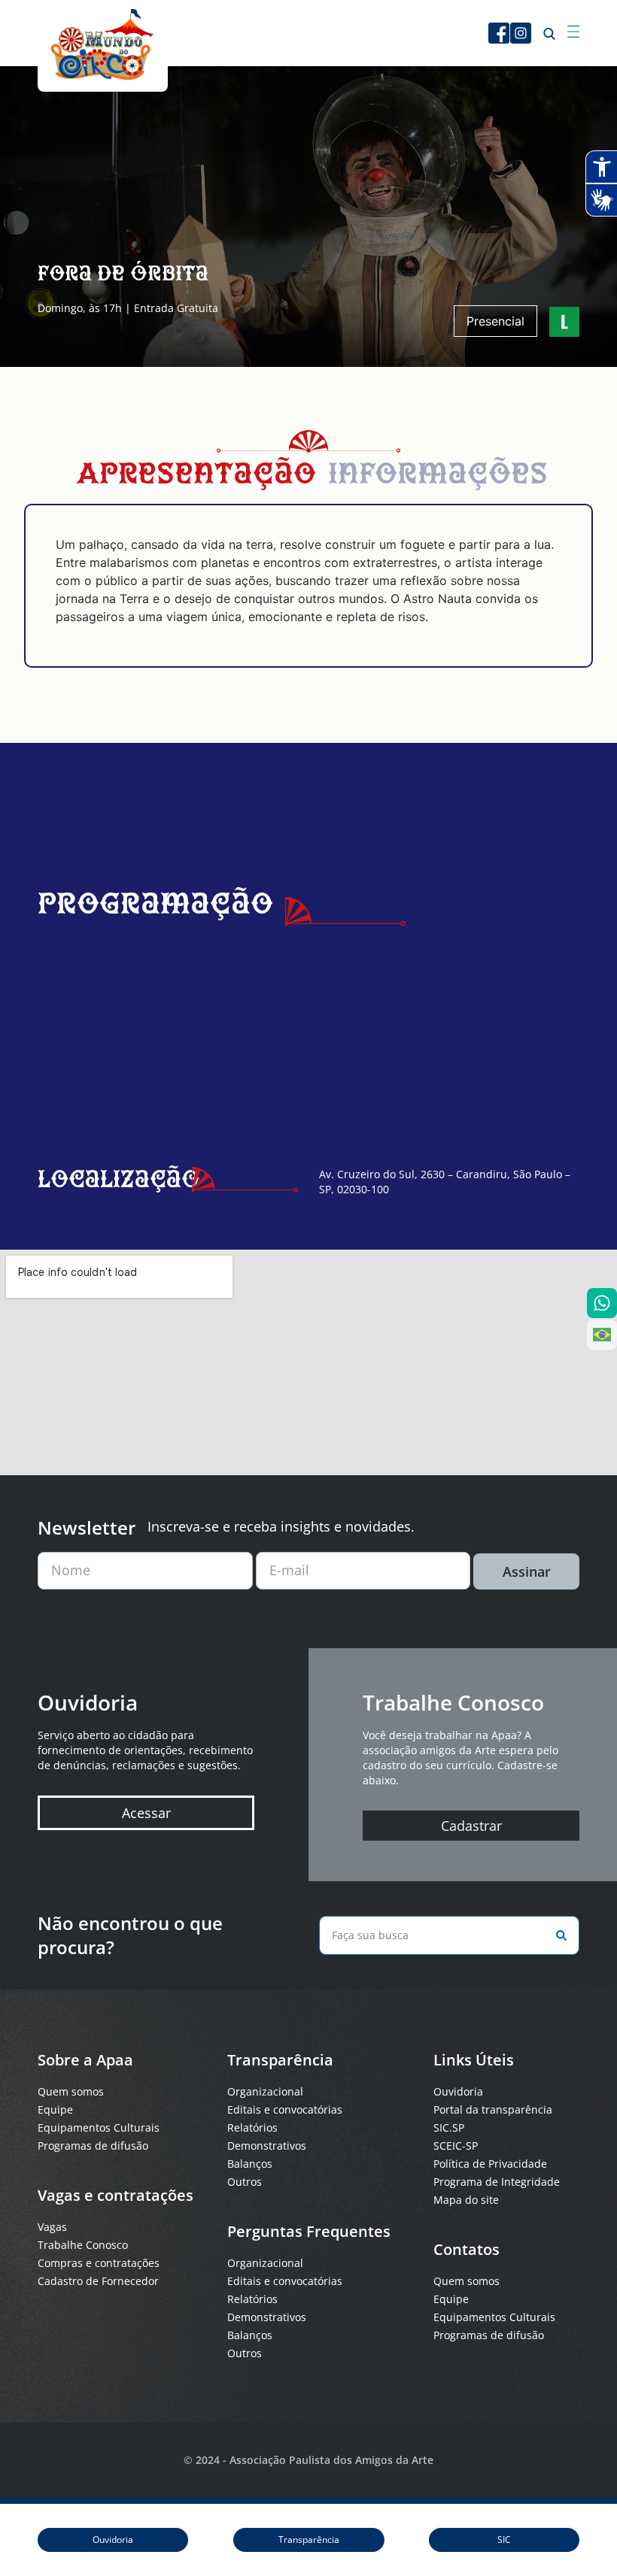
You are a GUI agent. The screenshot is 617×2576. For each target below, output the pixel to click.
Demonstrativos (267, 2146)
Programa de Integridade (497, 2182)
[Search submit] (558, 1935)
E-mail (289, 1570)
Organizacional (265, 2091)
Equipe (55, 2109)
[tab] (196, 477)
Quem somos (71, 2091)
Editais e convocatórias (285, 2109)
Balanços (250, 2164)
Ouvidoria (458, 2091)
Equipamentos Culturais (99, 2127)
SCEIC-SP (456, 2146)
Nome (71, 1570)
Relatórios (252, 2127)
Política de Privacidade (490, 2164)
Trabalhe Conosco (83, 2245)
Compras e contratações (99, 2263)
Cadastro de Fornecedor (98, 2281)
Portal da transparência (493, 2109)
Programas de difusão (93, 2146)
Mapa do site (466, 2200)
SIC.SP (449, 2127)
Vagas (52, 2227)
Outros (245, 2182)
